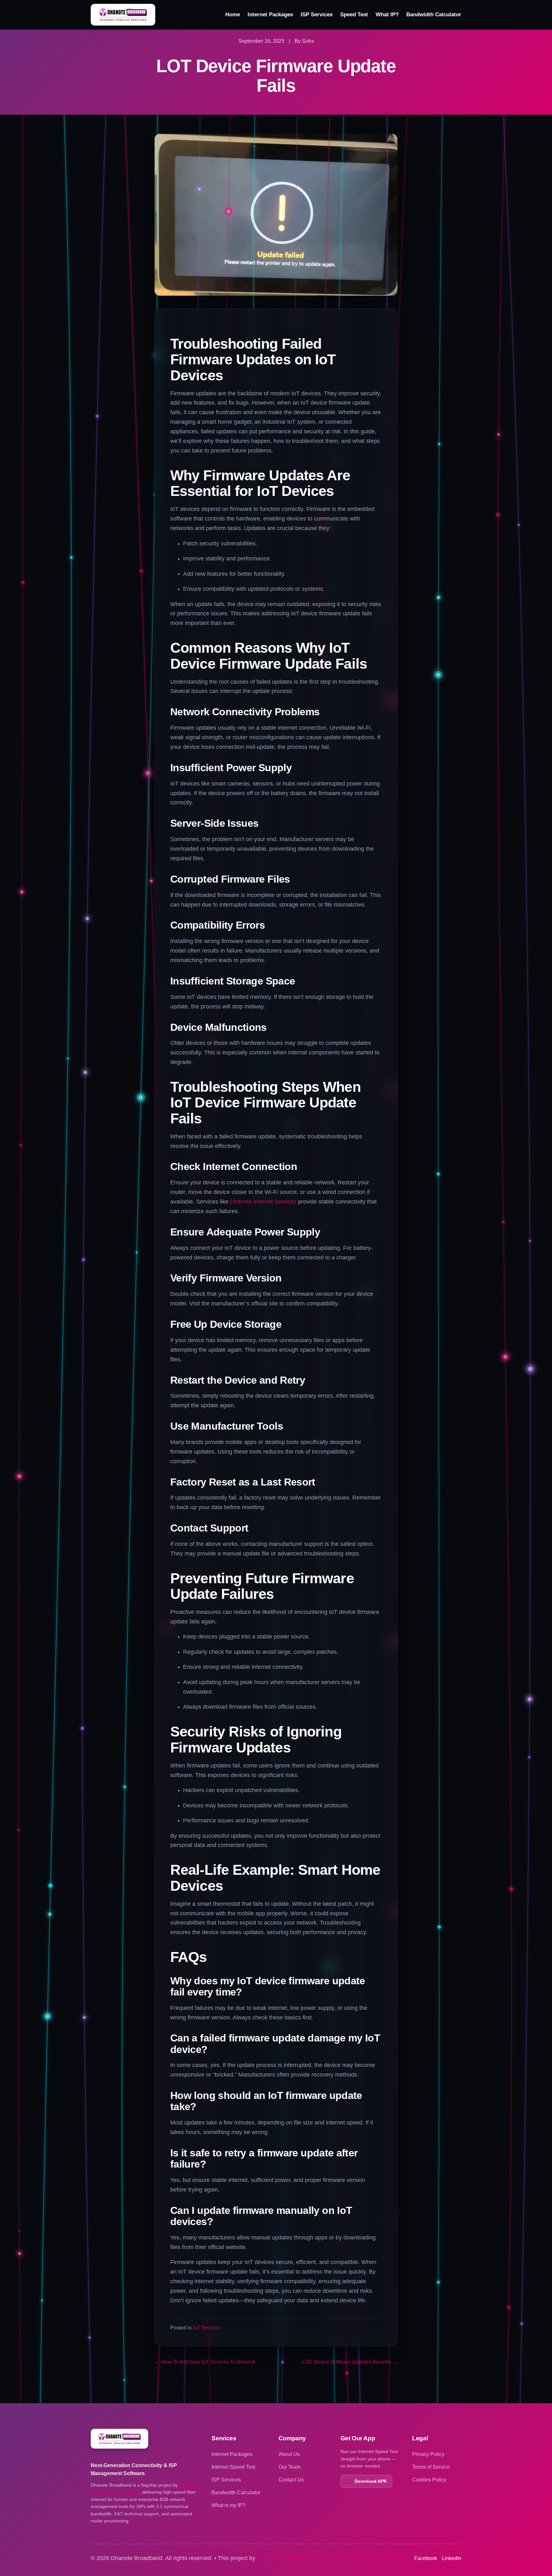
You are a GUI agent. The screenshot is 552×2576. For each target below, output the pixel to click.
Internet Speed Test (233, 2467)
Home (233, 15)
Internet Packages (270, 15)
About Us (289, 2454)
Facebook (426, 2558)
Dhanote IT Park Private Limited (300, 2558)
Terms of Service (431, 2467)
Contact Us (291, 2480)
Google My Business (384, 2558)
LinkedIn (452, 2558)
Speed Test (354, 15)
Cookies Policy (429, 2480)
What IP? (387, 15)
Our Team (290, 2467)
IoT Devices (207, 2328)
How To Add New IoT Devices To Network (205, 2362)
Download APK (371, 2481)
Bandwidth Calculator (434, 15)
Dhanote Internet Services (263, 1202)
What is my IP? (228, 2505)
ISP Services (317, 15)
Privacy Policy (428, 2454)
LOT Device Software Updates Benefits (350, 2362)
